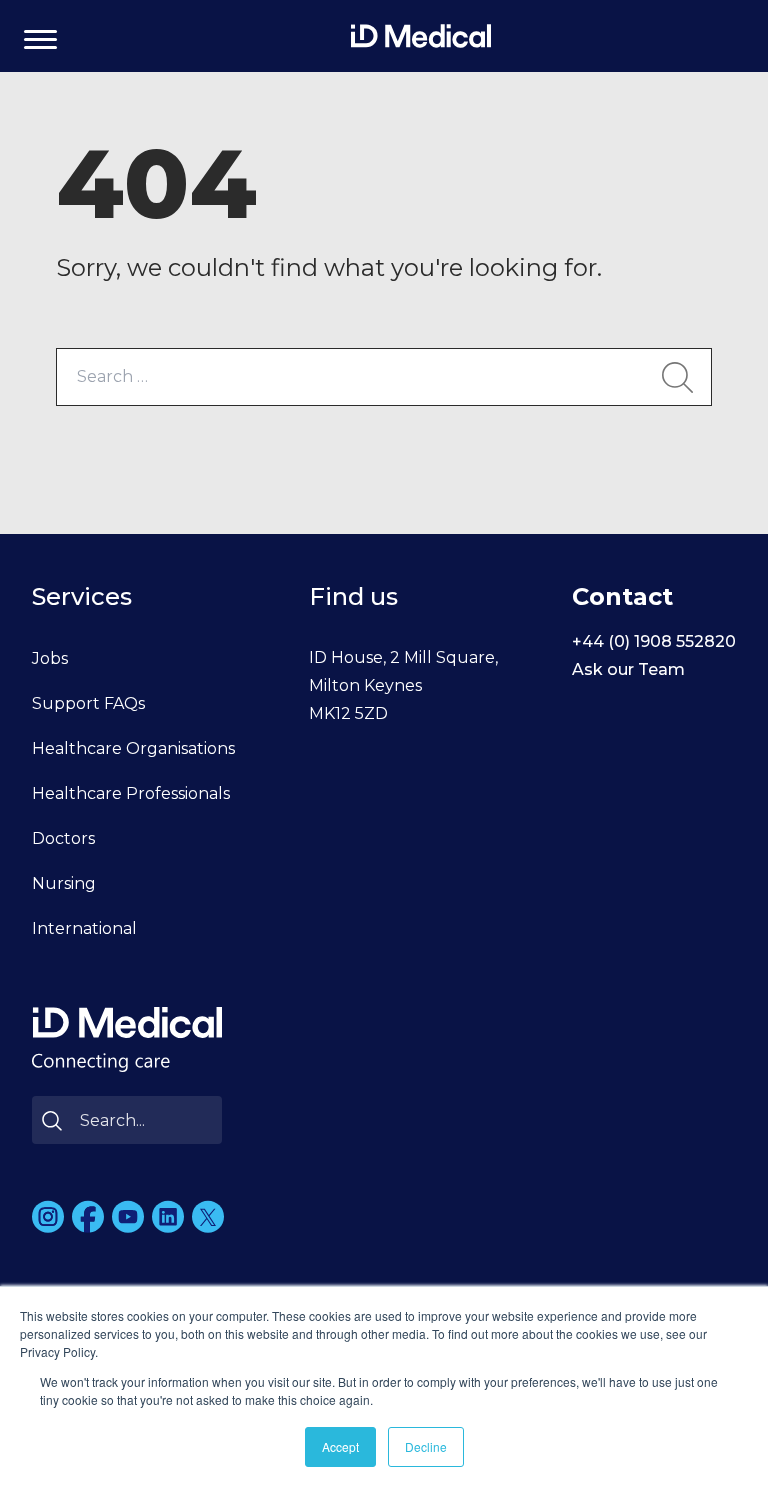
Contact (622, 596)
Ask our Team (628, 669)
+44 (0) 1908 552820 (654, 641)
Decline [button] (426, 1446)
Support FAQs (88, 703)
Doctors (63, 838)
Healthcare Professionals (131, 793)
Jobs (50, 658)
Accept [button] (340, 1446)
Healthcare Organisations (133, 748)
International (84, 928)
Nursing (64, 883)
